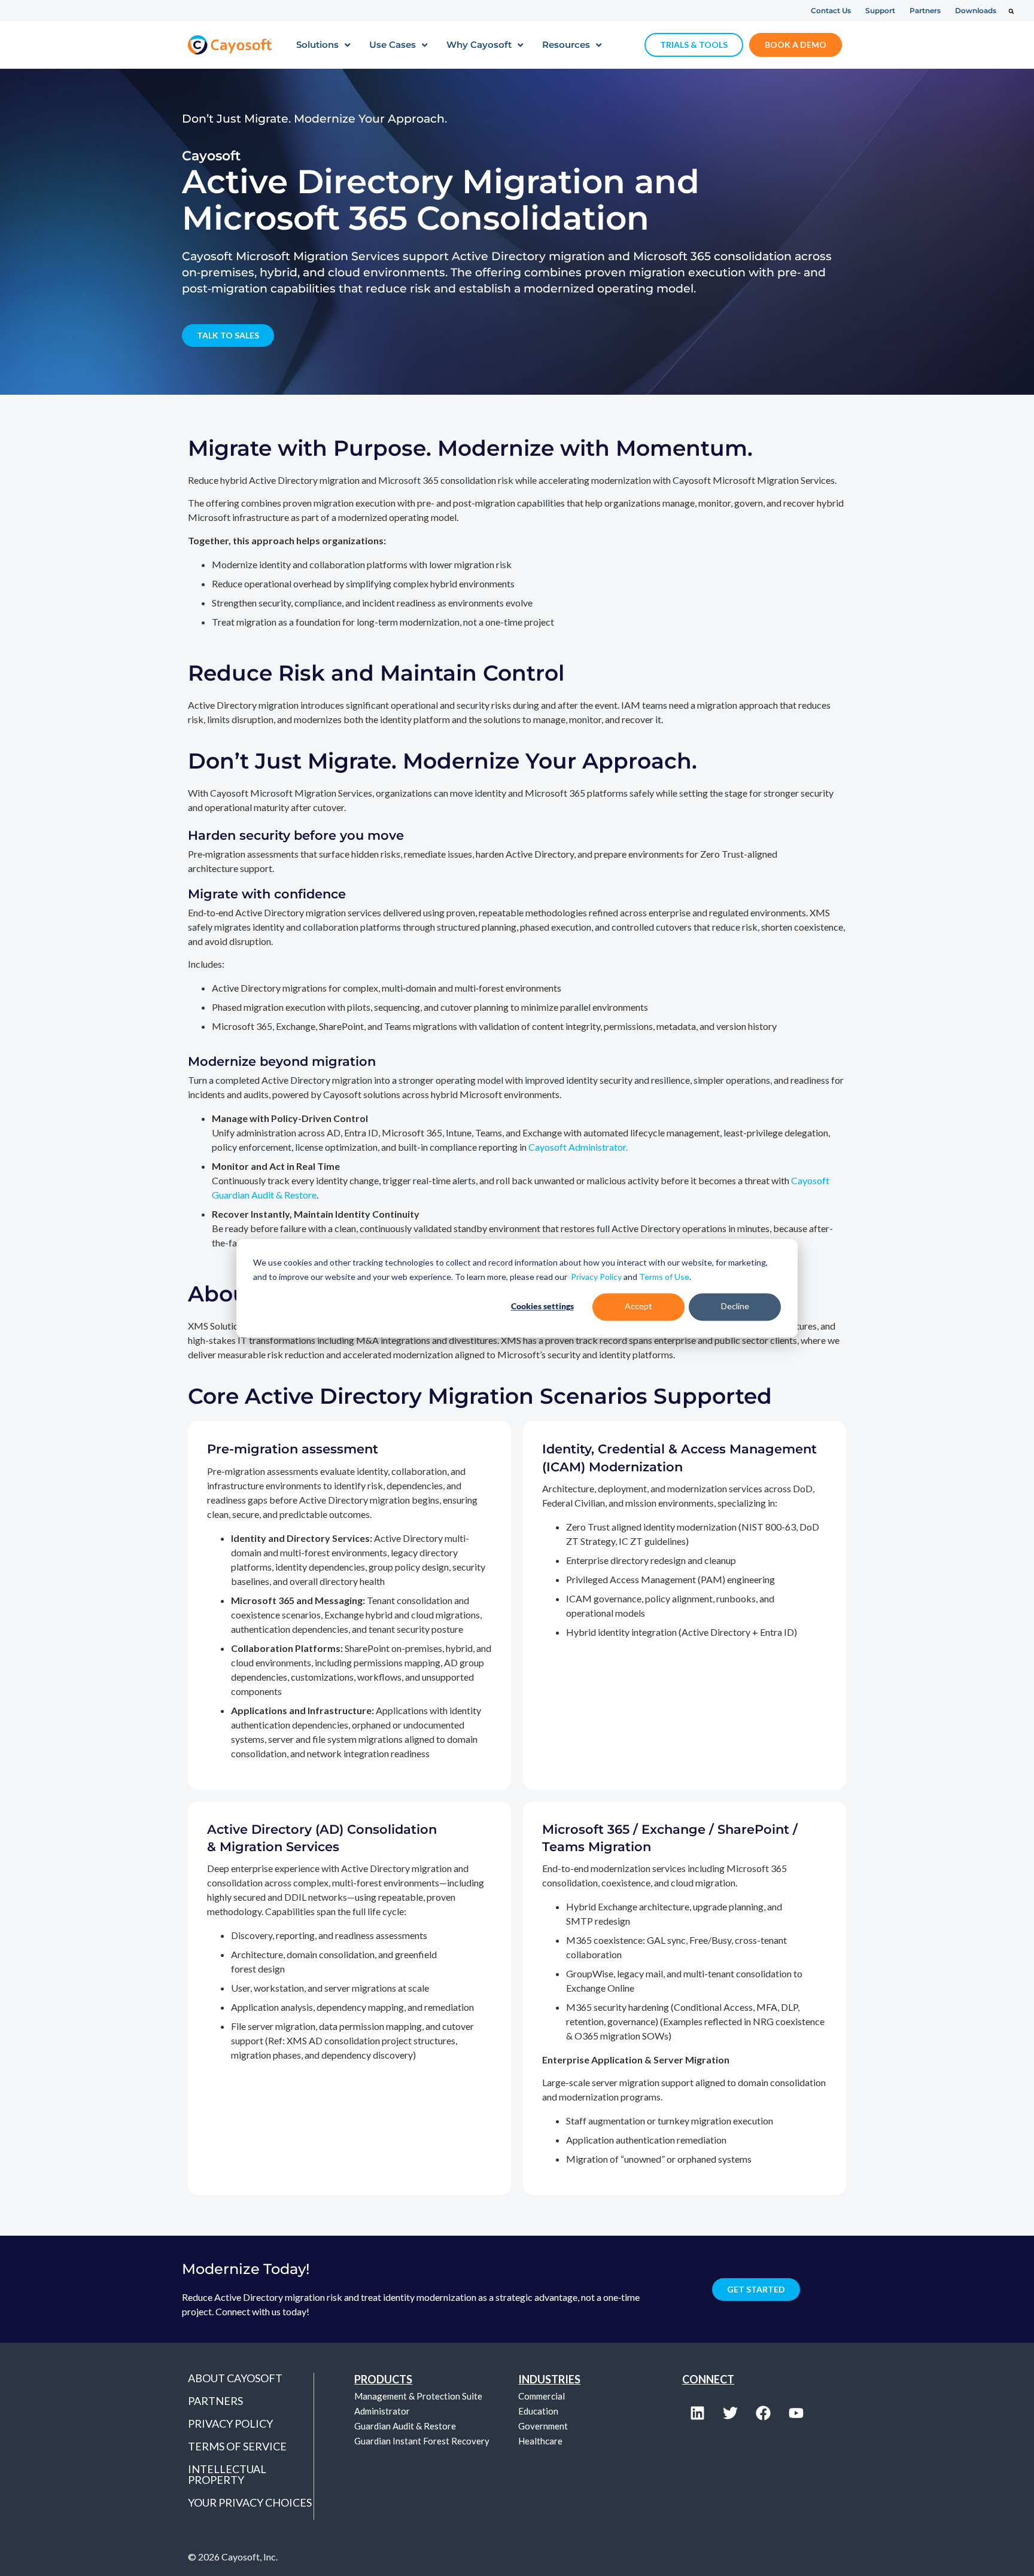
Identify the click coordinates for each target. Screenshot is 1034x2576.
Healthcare (540, 2441)
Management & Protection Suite (418, 2396)
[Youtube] (796, 2413)
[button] (1011, 11)
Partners (215, 2401)
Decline (735, 1307)
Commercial (542, 2396)
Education (538, 2411)
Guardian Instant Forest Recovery (422, 2441)
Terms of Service (237, 2446)
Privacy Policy (596, 1277)
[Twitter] (730, 2413)
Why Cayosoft (479, 45)
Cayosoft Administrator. (578, 1147)
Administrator (382, 2411)
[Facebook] (763, 2413)
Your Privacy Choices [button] (250, 2502)
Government (543, 2426)
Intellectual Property (227, 2474)
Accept (638, 1307)
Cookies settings (542, 1307)
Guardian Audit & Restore (405, 2426)
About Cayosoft (235, 2378)
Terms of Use (664, 1277)
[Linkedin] (697, 2413)
